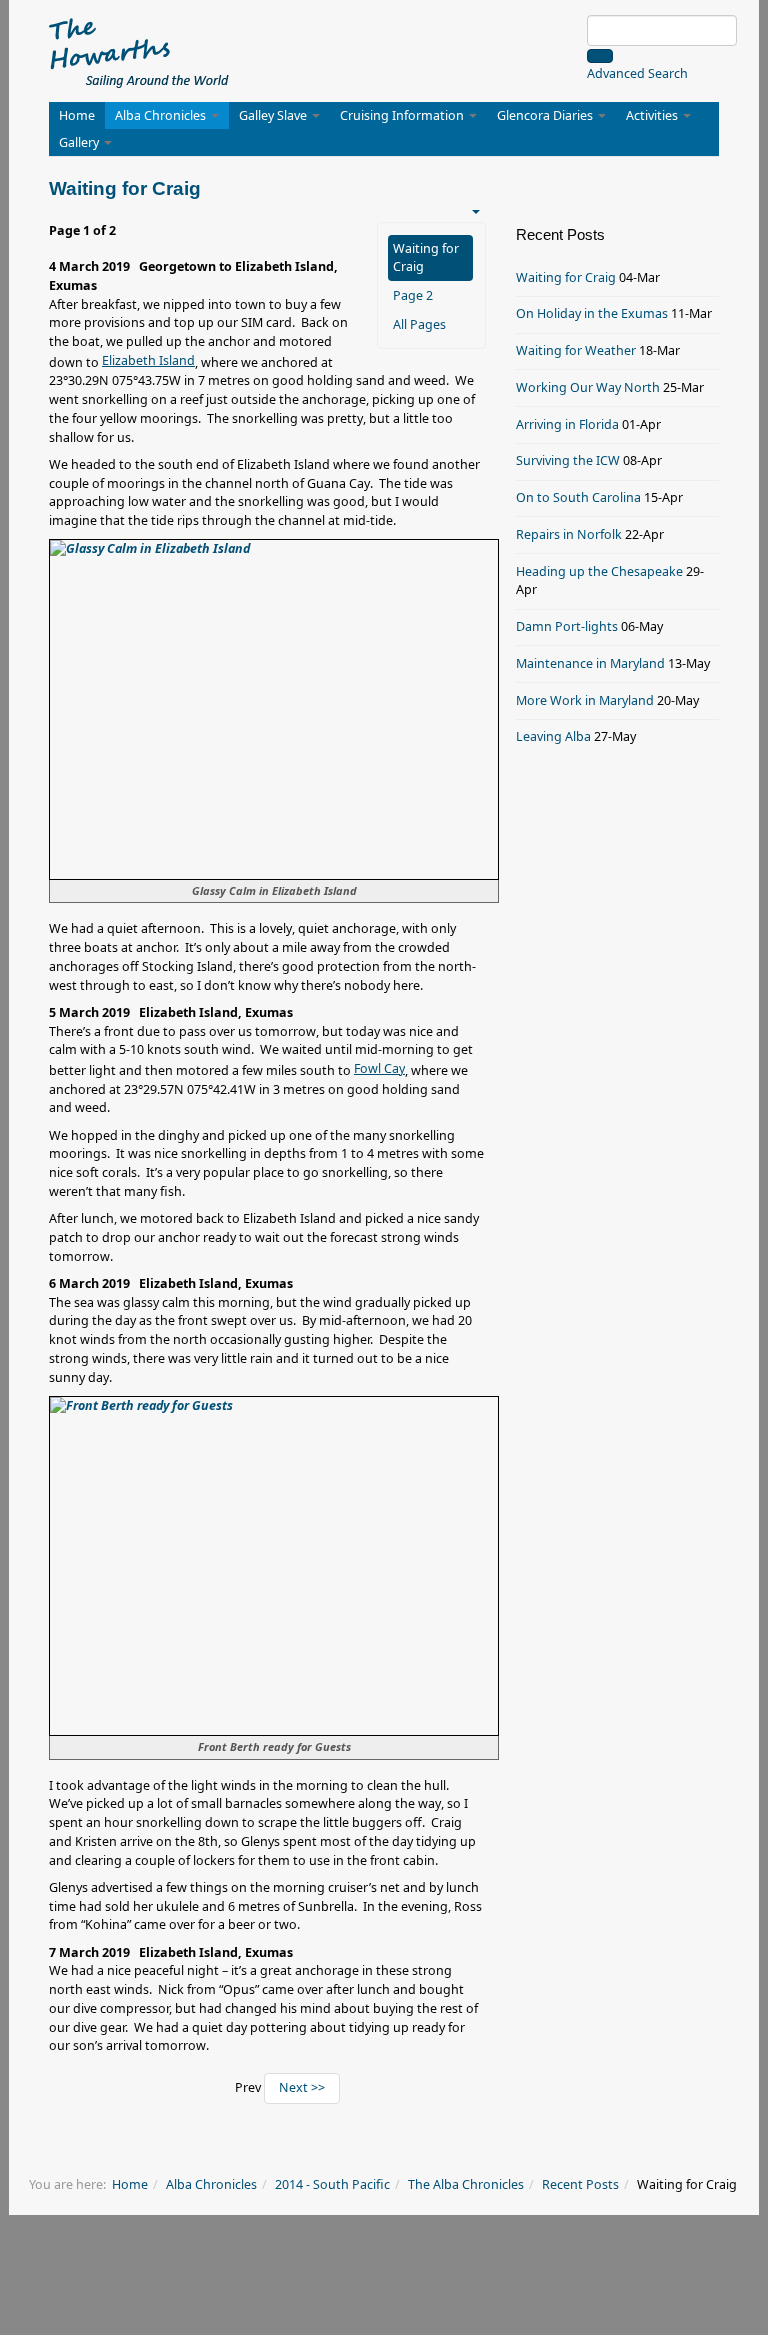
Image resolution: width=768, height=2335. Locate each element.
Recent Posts (580, 2184)
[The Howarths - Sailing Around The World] (139, 50)
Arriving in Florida (567, 424)
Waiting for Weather (576, 350)
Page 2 (413, 295)
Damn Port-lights (567, 626)
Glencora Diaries (546, 115)
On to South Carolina (578, 497)
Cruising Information (403, 115)
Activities (653, 115)
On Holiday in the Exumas (592, 313)
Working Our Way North (588, 387)
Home (77, 115)
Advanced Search (637, 73)
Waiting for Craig (426, 257)
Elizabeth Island (148, 360)
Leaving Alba (553, 736)
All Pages (419, 324)
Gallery (80, 142)
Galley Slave (274, 115)
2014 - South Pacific (332, 2184)
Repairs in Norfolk (569, 534)
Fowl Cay (379, 1068)
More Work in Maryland (585, 700)
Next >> (302, 2087)
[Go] (600, 56)
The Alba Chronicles (466, 2184)
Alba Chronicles (162, 115)
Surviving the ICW (568, 460)
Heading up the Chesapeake (599, 571)
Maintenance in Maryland (590, 663)
